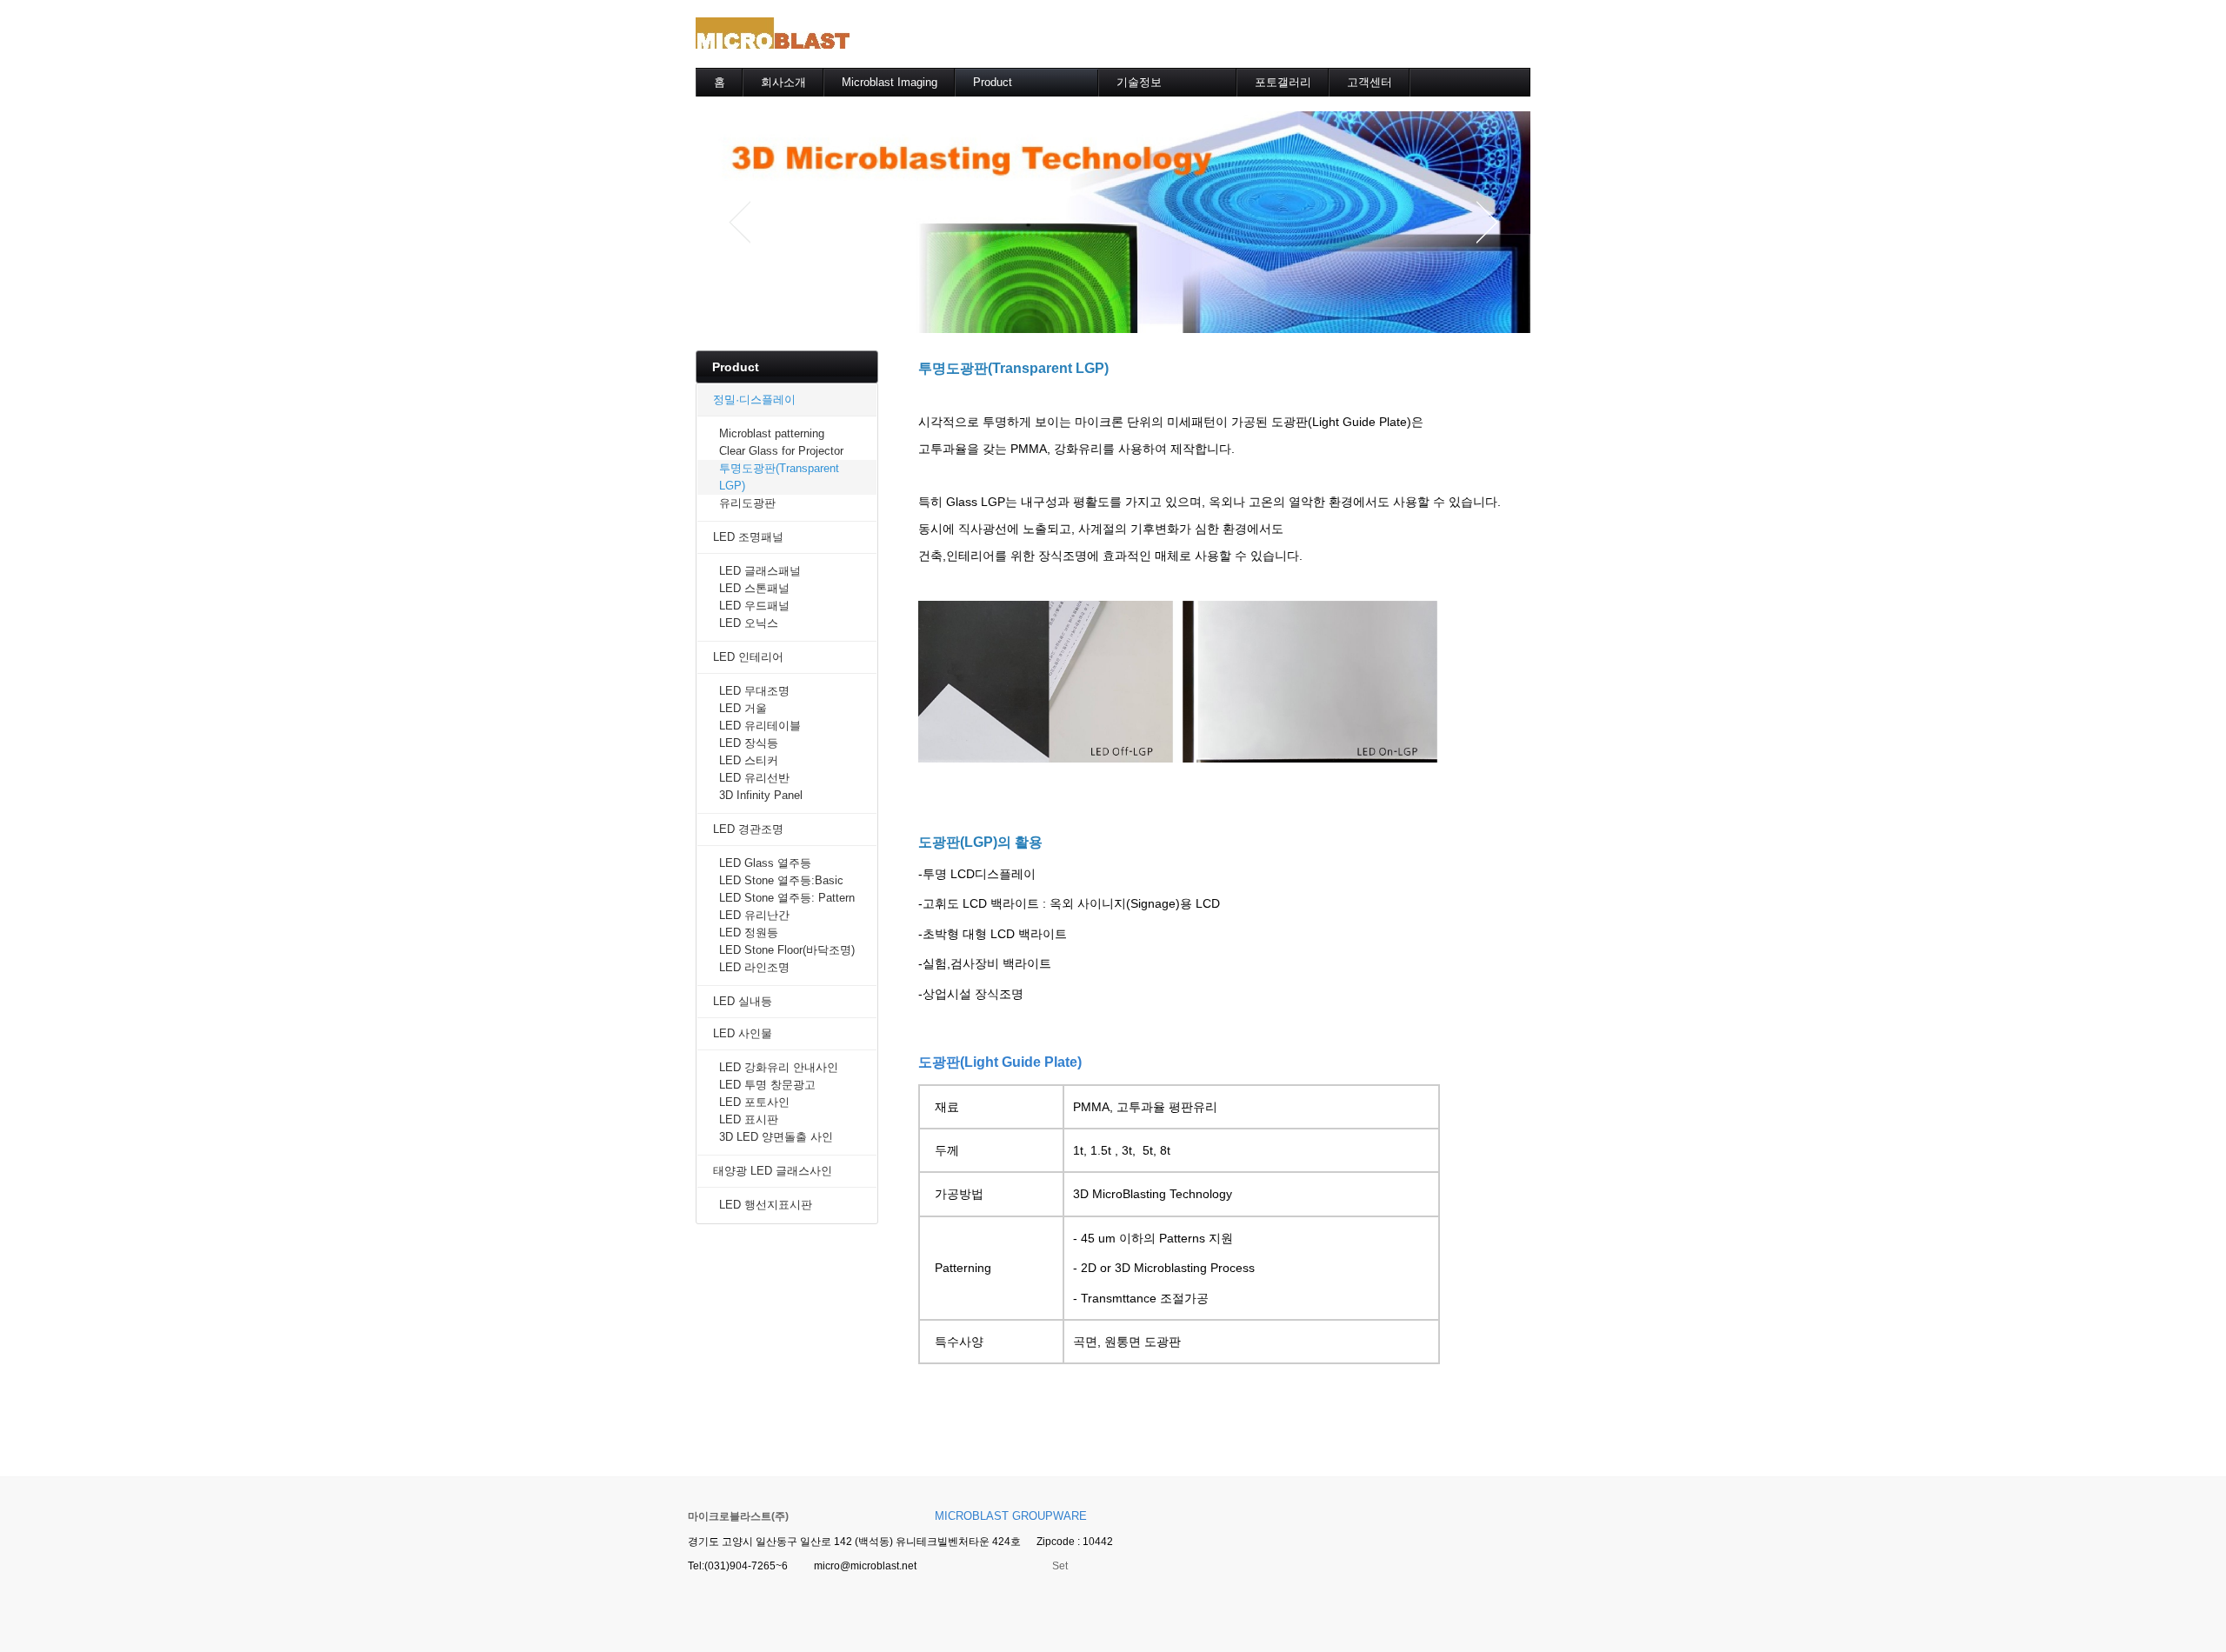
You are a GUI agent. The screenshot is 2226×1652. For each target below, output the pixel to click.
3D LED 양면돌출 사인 (776, 1137)
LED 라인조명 (754, 967)
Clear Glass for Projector (781, 451)
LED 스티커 (749, 760)
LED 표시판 (749, 1119)
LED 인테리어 (748, 657)
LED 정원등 (749, 933)
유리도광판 (747, 503)
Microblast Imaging (890, 82)
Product (993, 82)
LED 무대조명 (754, 691)
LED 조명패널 (748, 537)
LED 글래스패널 (760, 571)
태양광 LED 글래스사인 (773, 1171)
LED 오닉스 (749, 623)
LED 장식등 (749, 743)
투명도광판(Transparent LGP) (779, 477)
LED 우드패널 (754, 606)
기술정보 (1139, 82)
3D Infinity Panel (761, 795)
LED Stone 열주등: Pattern (787, 898)
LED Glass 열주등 (765, 863)
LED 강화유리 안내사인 (779, 1067)
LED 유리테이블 (760, 726)
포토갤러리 (1283, 82)
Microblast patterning (772, 433)
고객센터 (1370, 82)
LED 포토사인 (754, 1102)
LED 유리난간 (754, 915)
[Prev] (739, 222)
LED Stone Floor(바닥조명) (787, 950)
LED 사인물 (743, 1033)
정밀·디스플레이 (754, 400)
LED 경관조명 (748, 829)
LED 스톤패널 (754, 588)
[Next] (1487, 222)
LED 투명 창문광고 (767, 1085)
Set (1060, 1566)
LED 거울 (743, 708)
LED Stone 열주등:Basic (781, 880)
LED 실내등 (743, 1001)
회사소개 (783, 82)
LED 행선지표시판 (766, 1205)
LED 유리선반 (754, 778)
